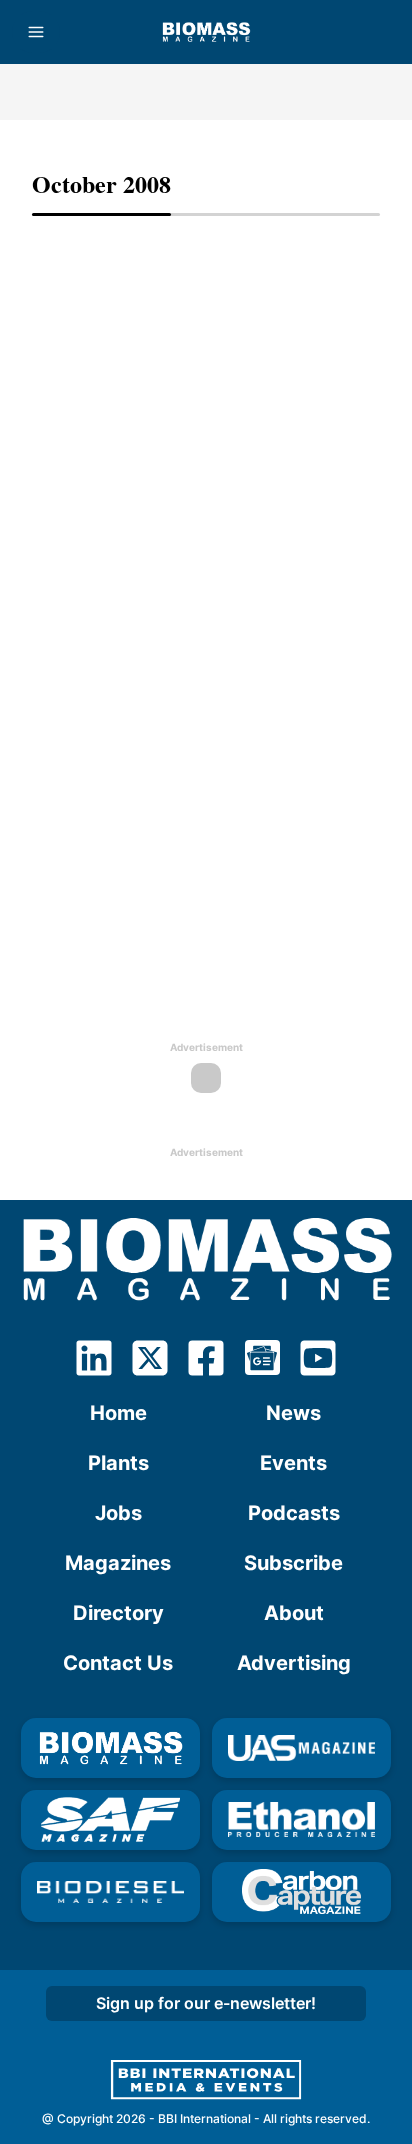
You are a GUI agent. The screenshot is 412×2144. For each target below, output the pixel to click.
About (294, 1613)
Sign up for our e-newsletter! (206, 2003)
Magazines (118, 1563)
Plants (118, 1463)
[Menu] (36, 32)
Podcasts (294, 1513)
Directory (118, 1613)
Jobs (118, 1513)
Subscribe (293, 1563)
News (293, 1413)
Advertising (294, 1663)
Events (293, 1463)
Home (118, 1413)
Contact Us (118, 1663)
